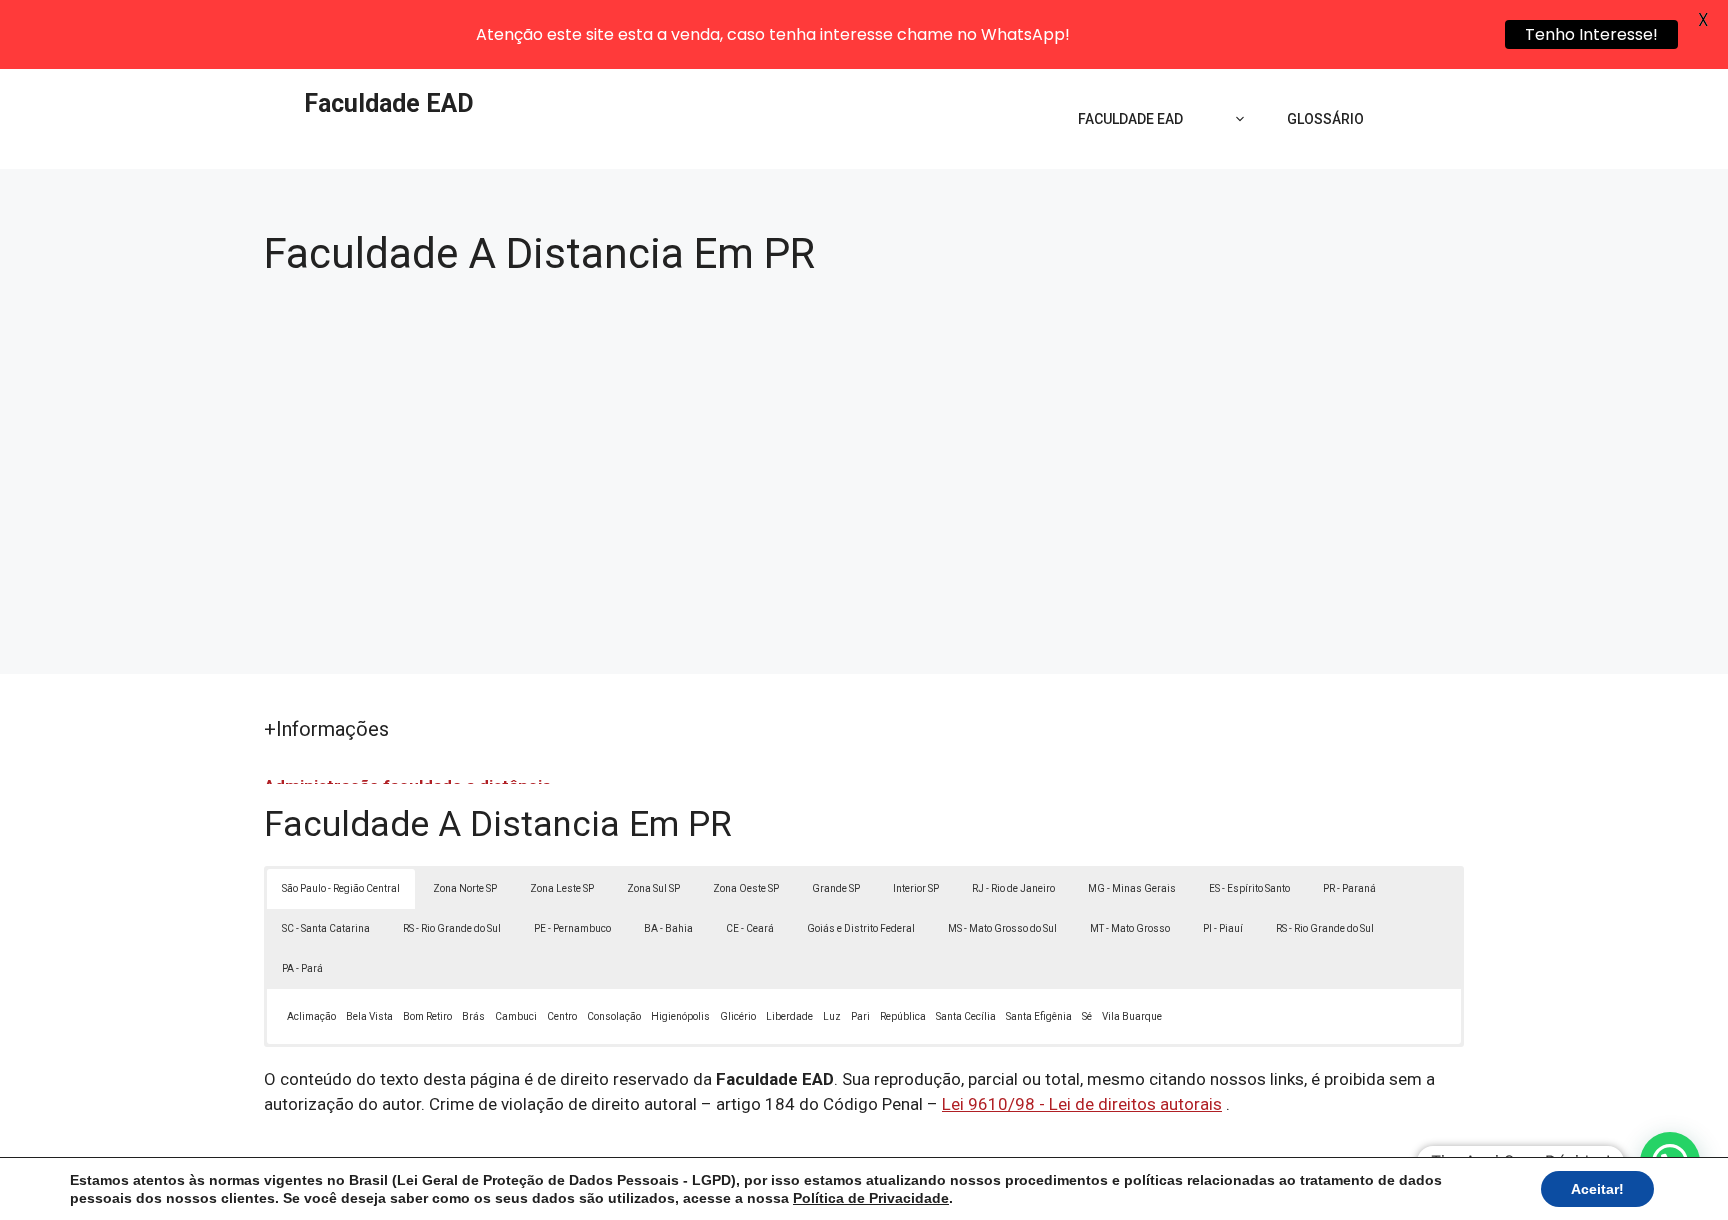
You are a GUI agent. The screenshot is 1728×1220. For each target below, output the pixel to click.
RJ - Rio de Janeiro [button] (1013, 888)
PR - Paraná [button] (1349, 888)
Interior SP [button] (916, 888)
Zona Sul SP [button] (653, 888)
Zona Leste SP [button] (562, 888)
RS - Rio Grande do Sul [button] (452, 928)
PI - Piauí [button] (1223, 928)
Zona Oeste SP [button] (746, 888)
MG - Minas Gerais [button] (1132, 888)
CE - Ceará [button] (750, 928)
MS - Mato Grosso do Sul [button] (1002, 928)
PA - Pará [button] (302, 968)
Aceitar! (1597, 1189)
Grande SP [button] (836, 888)
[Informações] (1235, 119)
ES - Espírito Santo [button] (1249, 888)
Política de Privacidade (871, 1198)
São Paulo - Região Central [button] (341, 888)
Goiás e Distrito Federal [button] (861, 928)
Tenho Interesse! (1591, 34)
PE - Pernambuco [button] (572, 928)
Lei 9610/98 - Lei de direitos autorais (1082, 1104)
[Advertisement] (864, 464)
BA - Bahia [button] (668, 928)
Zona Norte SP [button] (465, 888)
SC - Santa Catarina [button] (326, 928)
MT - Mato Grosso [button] (1130, 928)
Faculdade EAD (389, 103)
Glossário (1325, 119)
